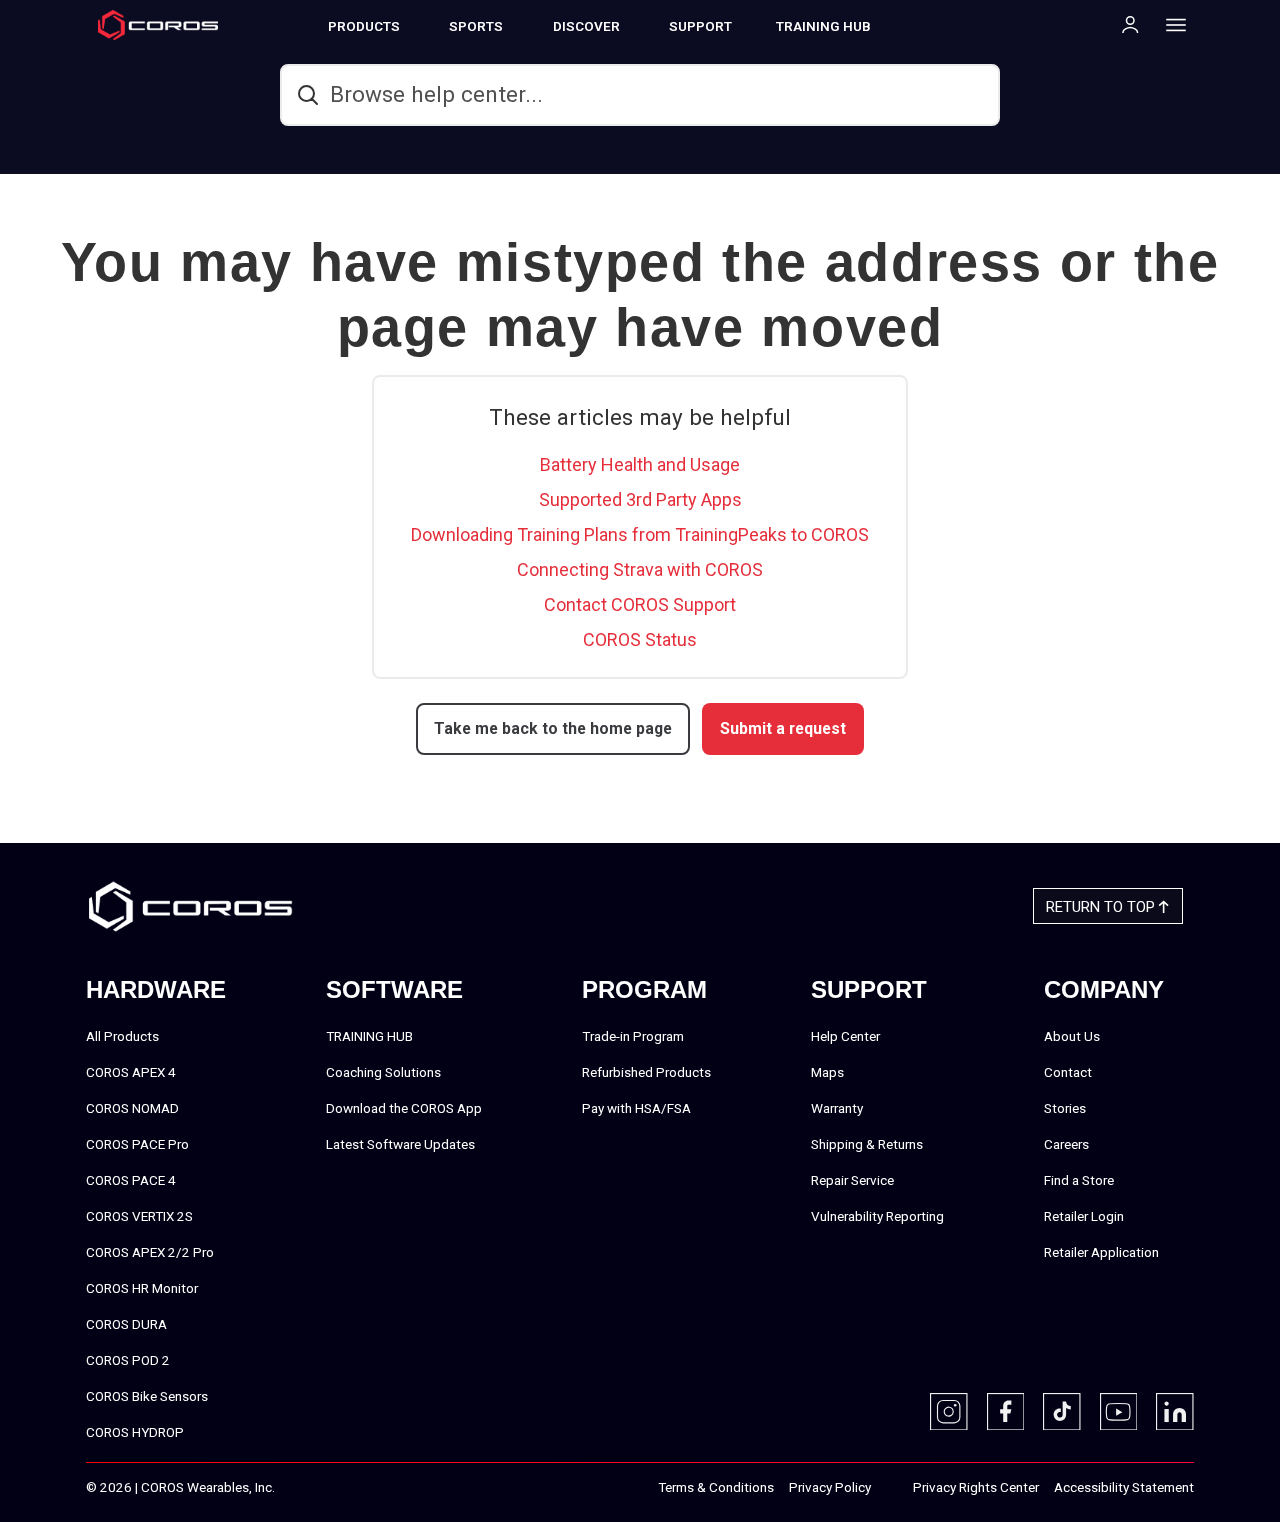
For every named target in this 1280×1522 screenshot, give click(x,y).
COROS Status (640, 639)
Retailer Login (1084, 1216)
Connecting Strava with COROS (640, 569)
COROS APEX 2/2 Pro (150, 1252)
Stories (1065, 1108)
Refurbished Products (646, 1072)
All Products (122, 1036)
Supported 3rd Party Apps (640, 499)
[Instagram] (949, 1412)
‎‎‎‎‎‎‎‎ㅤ (892, 1488)
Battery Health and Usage (640, 464)
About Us (1072, 1036)
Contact (1068, 1072)
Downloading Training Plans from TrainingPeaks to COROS (640, 534)
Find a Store (1079, 1180)
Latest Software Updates (400, 1144)
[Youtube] (1119, 1412)
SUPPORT (700, 26)
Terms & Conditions (716, 1487)
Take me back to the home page (553, 728)
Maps (827, 1072)
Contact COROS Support (640, 604)
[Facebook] (1006, 1412)
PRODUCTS (364, 26)
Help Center (845, 1036)
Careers (1066, 1144)
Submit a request (783, 728)
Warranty (837, 1108)
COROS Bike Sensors (147, 1396)
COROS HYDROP (135, 1432)
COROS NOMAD (132, 1108)
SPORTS (476, 26)
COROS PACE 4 (131, 1180)
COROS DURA (126, 1324)
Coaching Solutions (383, 1072)
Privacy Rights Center (976, 1487)
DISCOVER (586, 26)
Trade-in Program (633, 1036)
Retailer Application (1101, 1252)
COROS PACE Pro (137, 1144)
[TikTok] (1062, 1412)
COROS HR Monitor (142, 1288)
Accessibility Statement (1124, 1487)
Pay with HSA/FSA (636, 1108)
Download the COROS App (404, 1108)
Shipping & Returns (867, 1144)
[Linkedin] (1175, 1412)
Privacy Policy (830, 1487)
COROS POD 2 (128, 1360)
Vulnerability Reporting (877, 1216)
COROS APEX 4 (131, 1072)
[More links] (1170, 24)
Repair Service (852, 1180)
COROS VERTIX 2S (139, 1216)
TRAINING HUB (823, 26)
